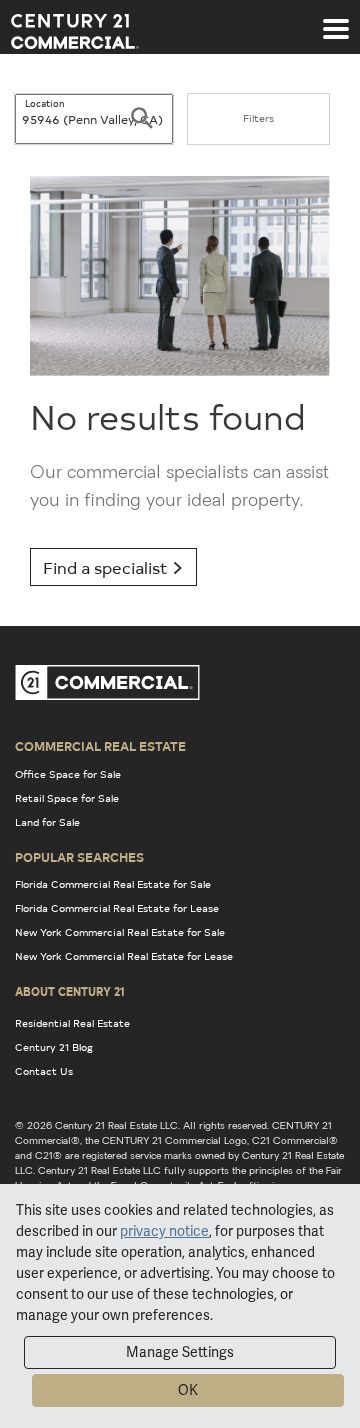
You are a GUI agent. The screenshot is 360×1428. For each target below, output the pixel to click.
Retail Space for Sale (67, 798)
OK (188, 1390)
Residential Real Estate (72, 1023)
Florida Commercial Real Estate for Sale (113, 884)
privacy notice (164, 1231)
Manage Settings (180, 1352)
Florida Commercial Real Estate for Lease (117, 908)
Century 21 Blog (54, 1047)
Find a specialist (107, 567)
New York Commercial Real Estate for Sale (120, 932)
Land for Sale (47, 822)
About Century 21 (70, 991)
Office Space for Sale (68, 774)
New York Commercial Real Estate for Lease (124, 956)
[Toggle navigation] (336, 19)
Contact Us (44, 1071)
